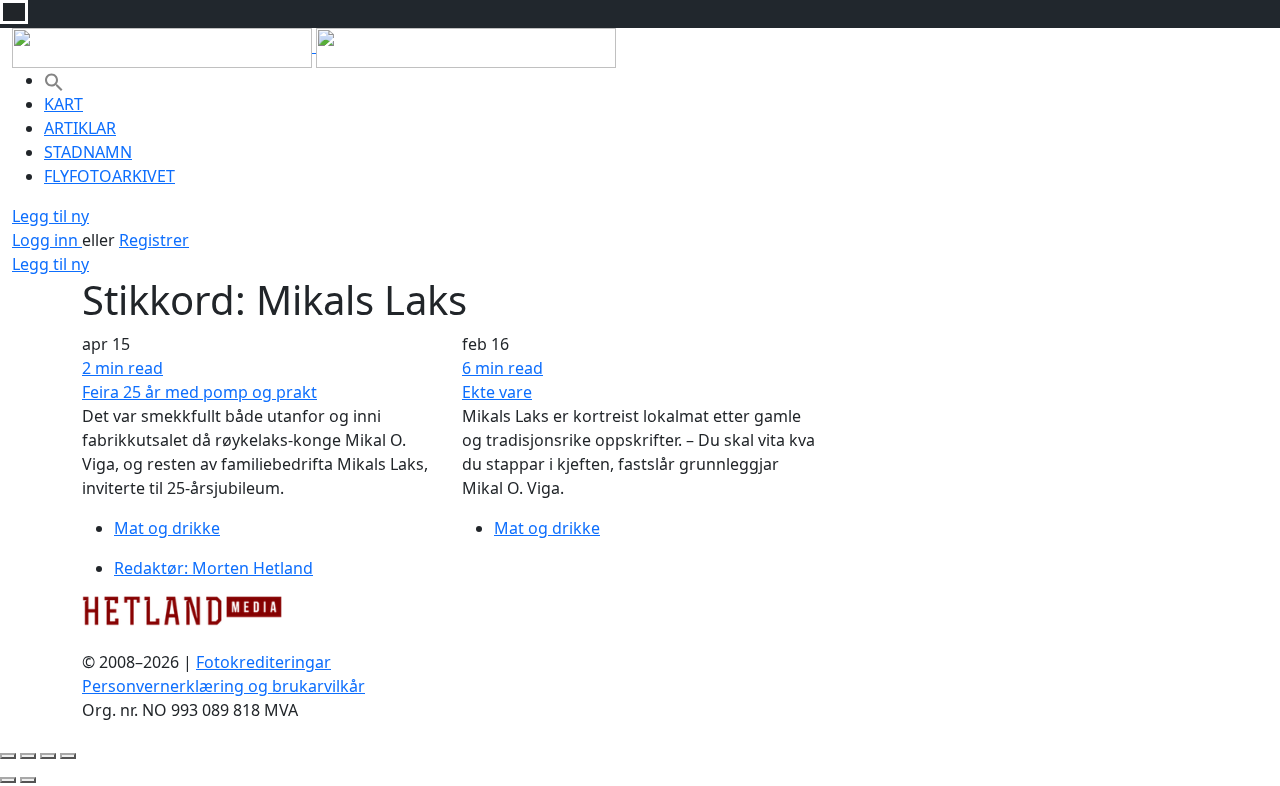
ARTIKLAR (80, 128)
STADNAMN (88, 152)
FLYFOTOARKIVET (109, 176)
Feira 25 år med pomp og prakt (199, 392)
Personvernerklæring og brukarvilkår (223, 686)
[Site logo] (164, 46)
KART (63, 104)
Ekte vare (497, 392)
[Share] (28, 756)
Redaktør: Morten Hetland (213, 568)
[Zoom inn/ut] (68, 756)
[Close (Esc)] (8, 756)
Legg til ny (50, 216)
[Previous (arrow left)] (8, 780)
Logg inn (47, 240)
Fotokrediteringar (263, 662)
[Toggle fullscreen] (48, 756)
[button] (54, 80)
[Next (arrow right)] (28, 780)
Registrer (154, 240)
